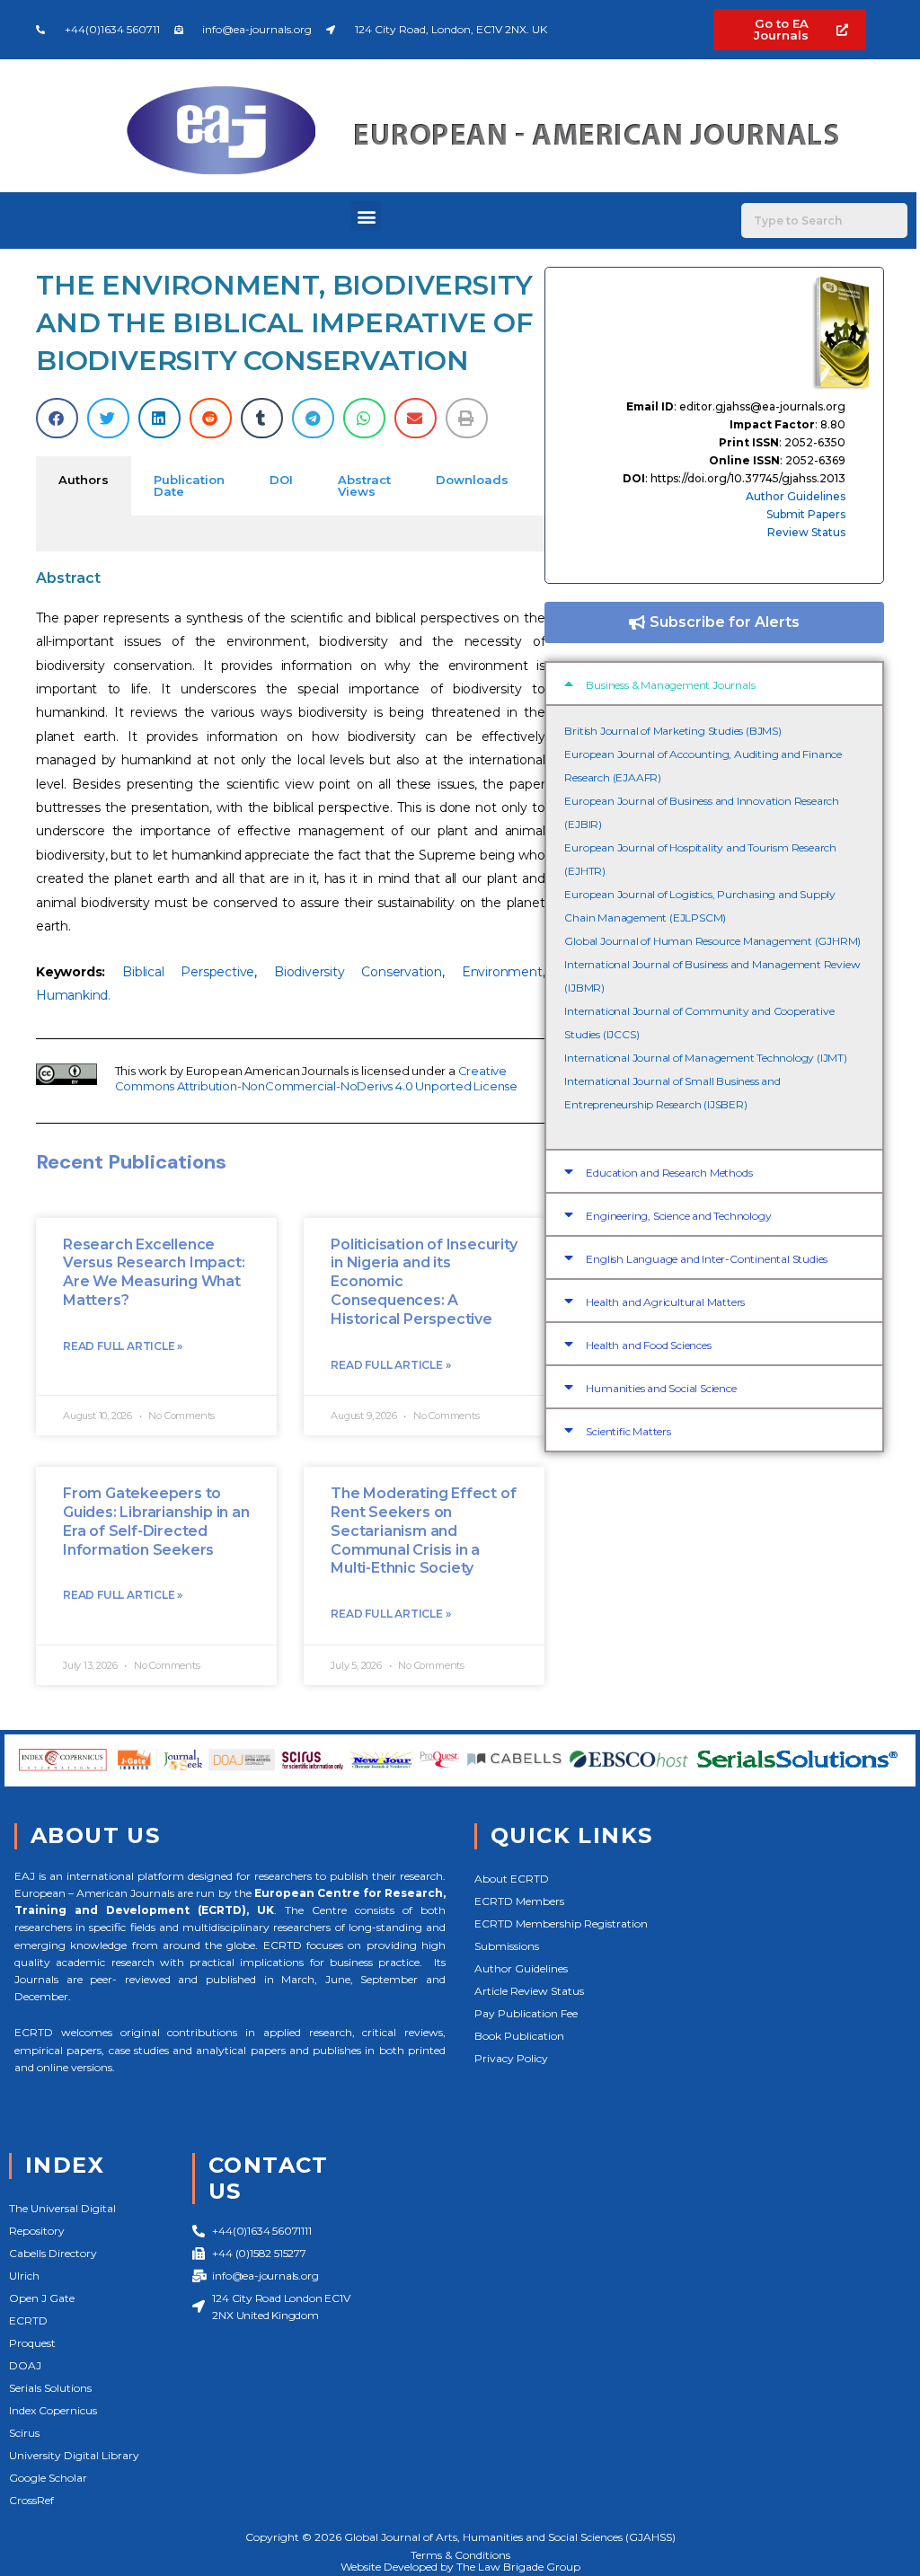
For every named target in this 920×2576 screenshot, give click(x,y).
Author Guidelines (796, 496)
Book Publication (519, 2036)
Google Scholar (48, 2478)
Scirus (24, 2433)
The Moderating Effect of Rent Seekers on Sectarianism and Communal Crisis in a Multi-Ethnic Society (423, 1531)
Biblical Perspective (188, 972)
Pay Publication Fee (526, 2013)
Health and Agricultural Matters (665, 1302)
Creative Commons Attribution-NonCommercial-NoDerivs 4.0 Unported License (316, 1078)
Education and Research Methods (669, 1173)
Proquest (32, 2343)
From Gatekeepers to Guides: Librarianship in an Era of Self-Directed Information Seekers (156, 1521)
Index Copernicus (53, 2410)
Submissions (507, 1946)
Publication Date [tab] (189, 485)
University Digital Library (74, 2455)
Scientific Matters (628, 1431)
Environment (502, 972)
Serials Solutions (50, 2388)
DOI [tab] (281, 480)
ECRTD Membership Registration (561, 1923)
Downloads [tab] (472, 480)
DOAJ (25, 2365)
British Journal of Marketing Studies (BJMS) (672, 731)
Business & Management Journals (670, 685)
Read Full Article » (123, 1346)
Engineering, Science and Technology (678, 1216)
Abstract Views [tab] (364, 485)
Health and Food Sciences (648, 1345)
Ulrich (24, 2276)
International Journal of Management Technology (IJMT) (705, 1058)
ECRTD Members (519, 1901)
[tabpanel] (290, 534)
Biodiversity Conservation (358, 972)
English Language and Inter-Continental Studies (707, 1259)
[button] (366, 216)
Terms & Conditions (460, 2555)
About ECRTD (512, 1879)
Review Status (806, 532)
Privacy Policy (511, 2058)
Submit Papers (806, 514)
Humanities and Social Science (661, 1388)
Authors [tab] (84, 480)
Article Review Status (529, 1991)
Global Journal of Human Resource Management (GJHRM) (712, 941)
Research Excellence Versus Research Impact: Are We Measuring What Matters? (154, 1272)
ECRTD (28, 2320)
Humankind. (73, 995)
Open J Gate (42, 2298)
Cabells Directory (53, 2253)
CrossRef (31, 2500)
